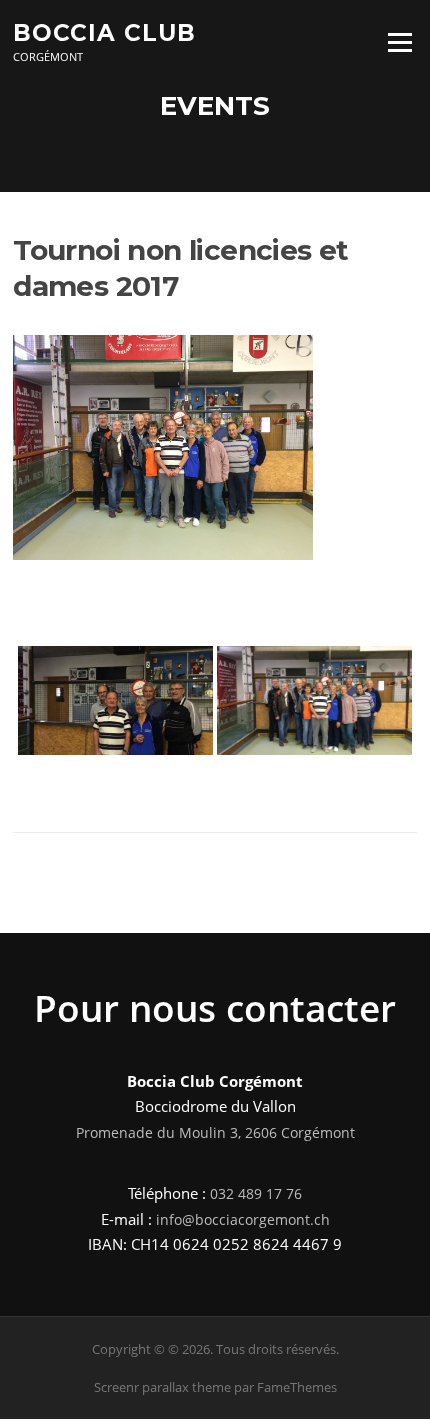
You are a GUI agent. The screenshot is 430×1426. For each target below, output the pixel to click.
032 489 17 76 (256, 1193)
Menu (399, 42)
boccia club (104, 32)
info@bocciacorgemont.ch (243, 1219)
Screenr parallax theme (162, 1387)
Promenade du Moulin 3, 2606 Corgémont (215, 1132)
